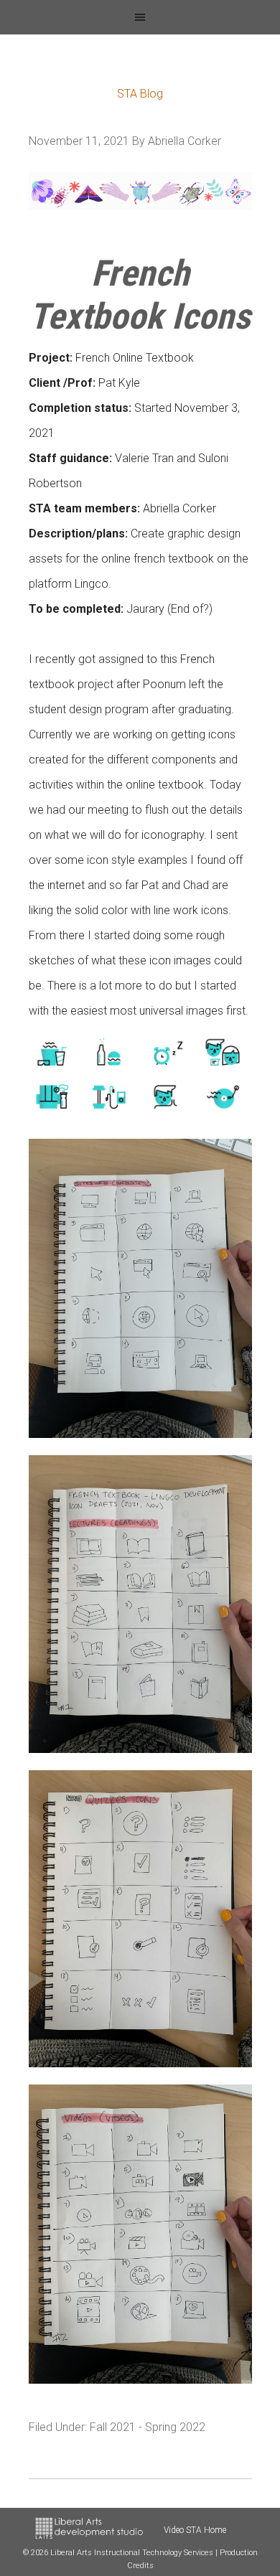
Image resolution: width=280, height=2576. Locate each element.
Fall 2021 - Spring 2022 (148, 2427)
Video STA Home (195, 2530)
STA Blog (140, 94)
